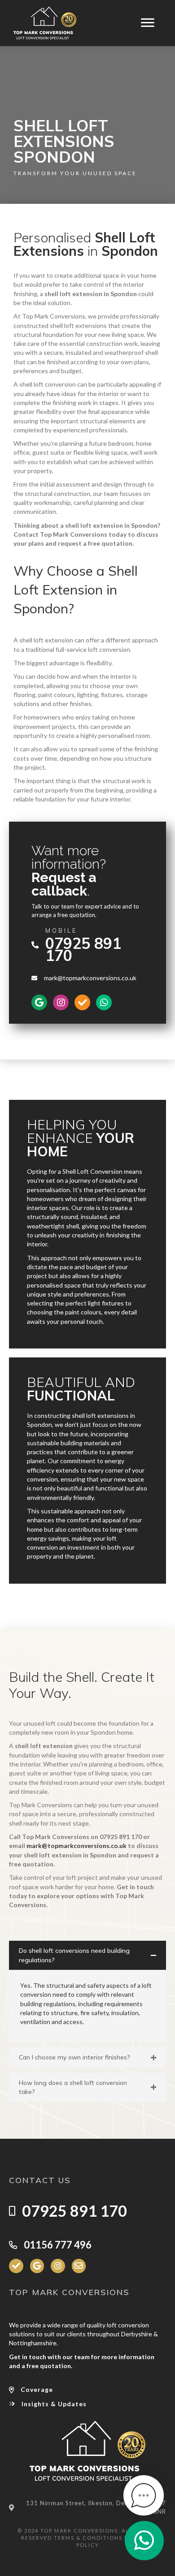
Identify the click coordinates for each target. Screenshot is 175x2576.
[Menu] (148, 23)
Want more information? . (69, 871)
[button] (87, 1955)
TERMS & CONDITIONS (88, 2538)
